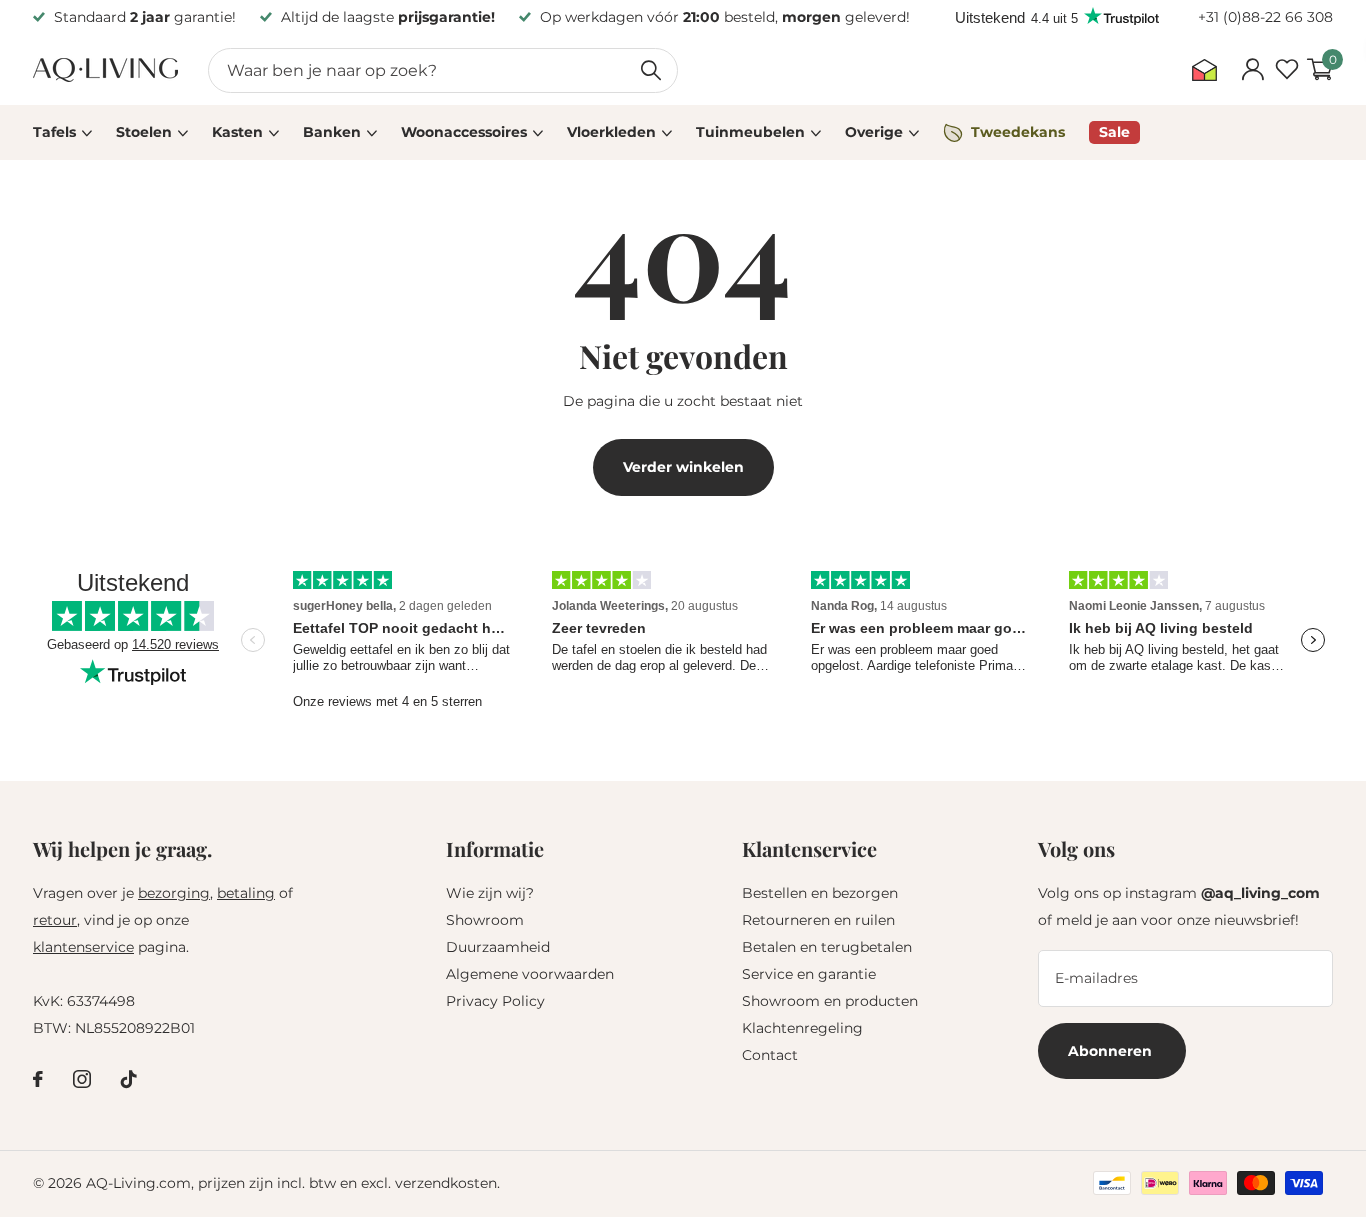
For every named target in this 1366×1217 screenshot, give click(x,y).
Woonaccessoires (464, 132)
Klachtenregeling (802, 1028)
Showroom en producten (830, 1001)
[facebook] (38, 1079)
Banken (332, 132)
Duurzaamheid (498, 947)
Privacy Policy (495, 1001)
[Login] (1252, 70)
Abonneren (1112, 1051)
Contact (770, 1055)
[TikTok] (129, 1079)
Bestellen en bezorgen (820, 893)
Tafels (54, 132)
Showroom (485, 920)
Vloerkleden (611, 132)
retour (55, 920)
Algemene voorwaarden (530, 974)
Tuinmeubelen (750, 132)
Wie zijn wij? (490, 893)
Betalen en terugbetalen (827, 947)
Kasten (237, 132)
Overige (874, 132)
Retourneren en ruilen (818, 920)
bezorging (174, 893)
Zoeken (650, 70)
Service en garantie (809, 974)
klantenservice (83, 947)
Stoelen (144, 132)
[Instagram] (82, 1079)
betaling (246, 893)
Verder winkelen (683, 467)
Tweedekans (1018, 132)
